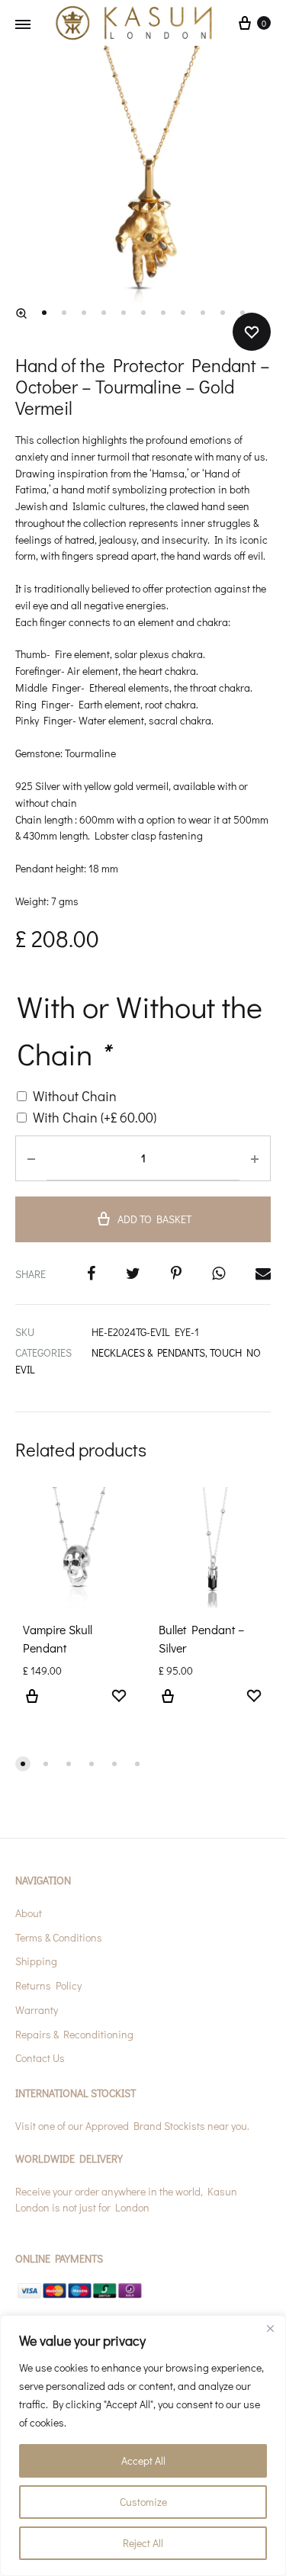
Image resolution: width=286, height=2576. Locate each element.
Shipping (36, 1961)
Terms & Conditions (59, 1937)
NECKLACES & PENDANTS (148, 1352)
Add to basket (154, 1219)
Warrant (34, 2010)
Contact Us (40, 2058)
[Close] (270, 2328)
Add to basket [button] (32, 1705)
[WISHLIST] (119, 1698)
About (29, 1913)
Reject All (143, 2543)
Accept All (143, 2460)
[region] (143, 2446)
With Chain (95, 1117)
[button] (21, 313)
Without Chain (75, 1096)
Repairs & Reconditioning (74, 2034)
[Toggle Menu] (23, 24)
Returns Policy (48, 1985)
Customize (143, 2502)
